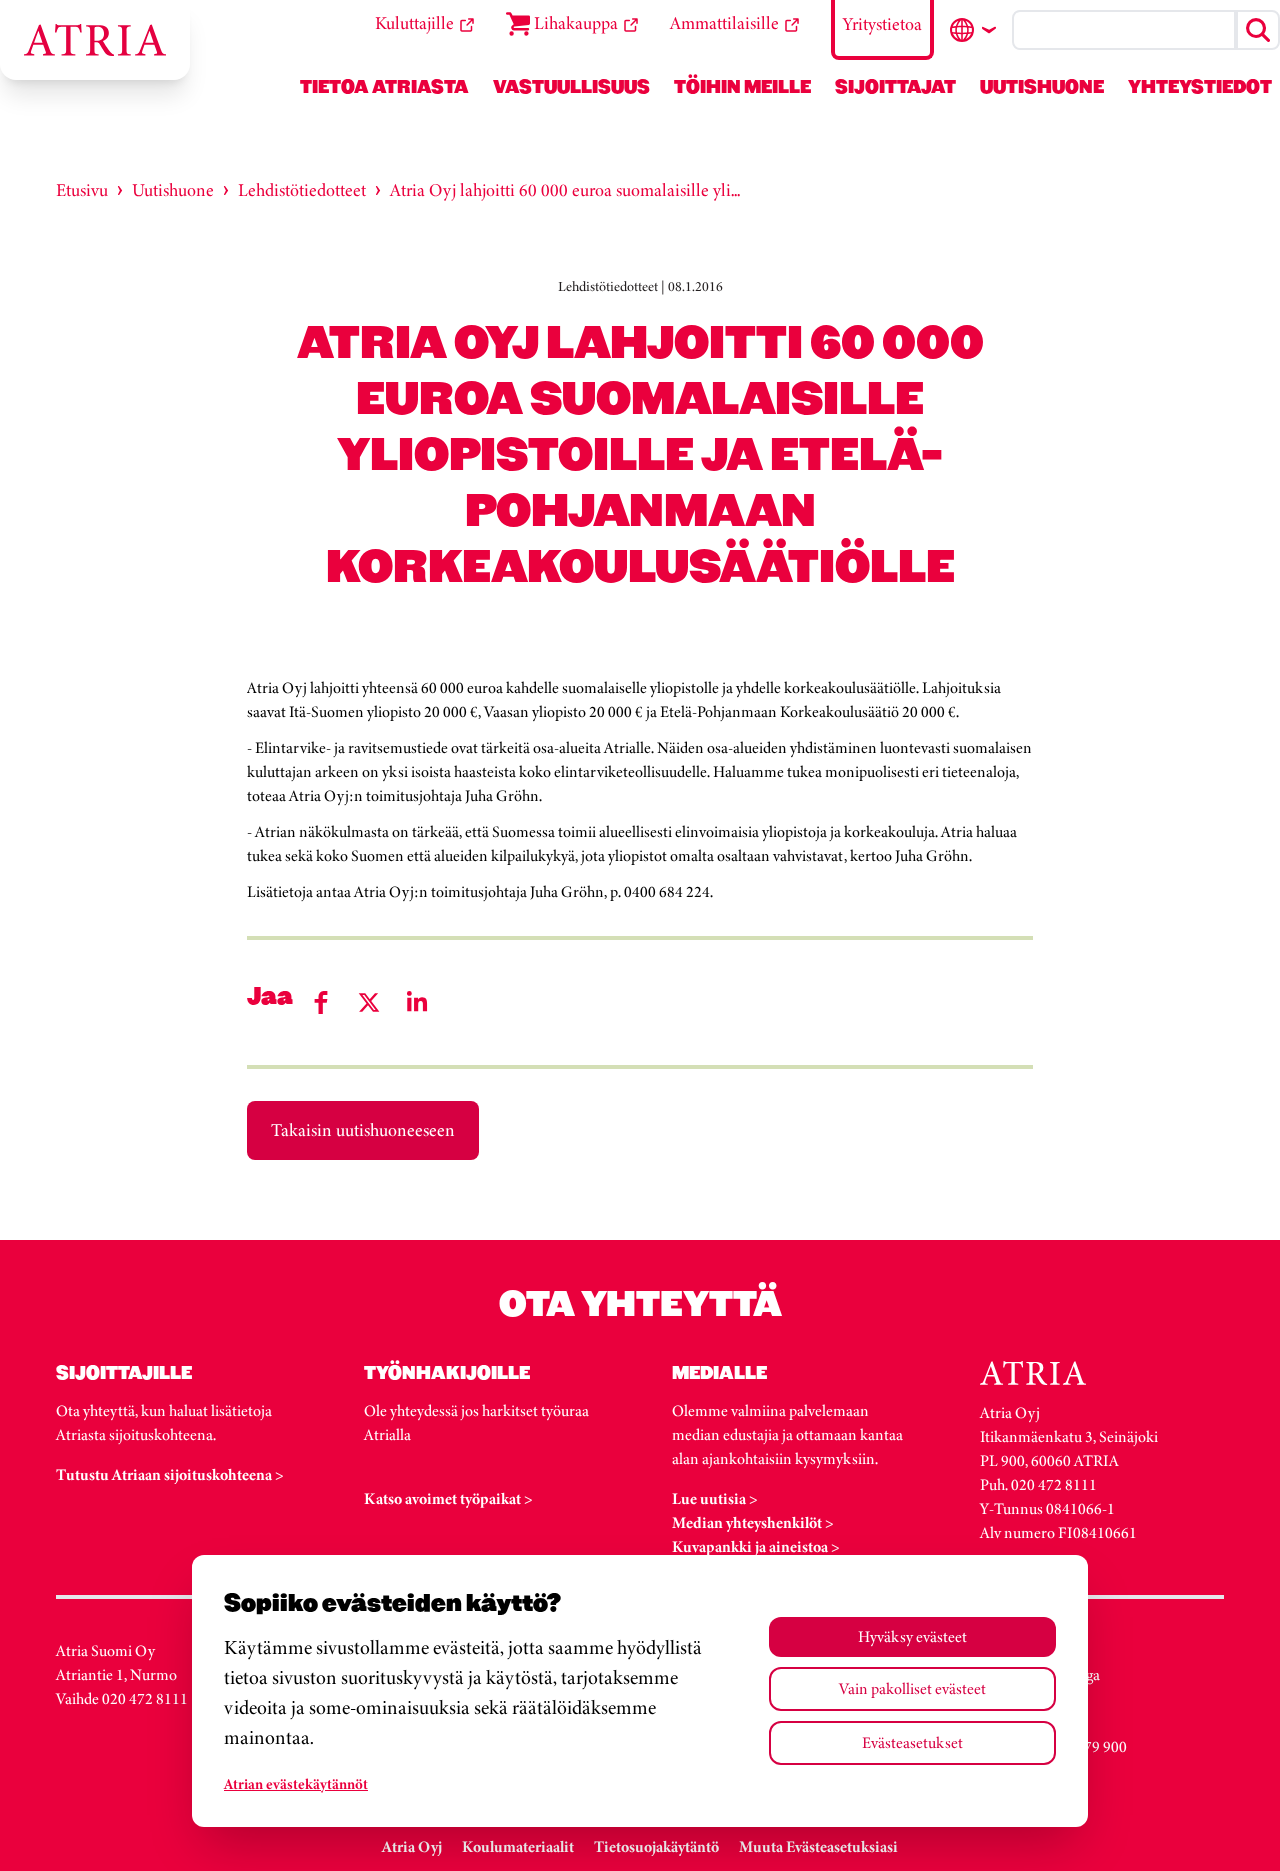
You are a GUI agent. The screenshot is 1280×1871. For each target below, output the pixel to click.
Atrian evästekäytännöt (296, 1784)
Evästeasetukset (912, 1742)
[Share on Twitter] (369, 1002)
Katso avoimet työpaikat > (448, 1498)
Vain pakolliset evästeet (912, 1688)
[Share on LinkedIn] (417, 1002)
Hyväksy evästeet (912, 1636)
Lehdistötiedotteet (302, 190)
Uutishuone (173, 190)
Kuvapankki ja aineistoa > (756, 1546)
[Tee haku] (1258, 30)
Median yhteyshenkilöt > (753, 1522)
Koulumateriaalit (518, 1846)
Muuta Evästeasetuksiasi (818, 1846)
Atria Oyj (412, 1846)
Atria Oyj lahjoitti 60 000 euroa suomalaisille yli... (565, 190)
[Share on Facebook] (321, 1002)
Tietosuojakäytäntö (656, 1846)
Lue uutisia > (715, 1498)
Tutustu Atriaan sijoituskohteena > (170, 1474)
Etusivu (82, 190)
